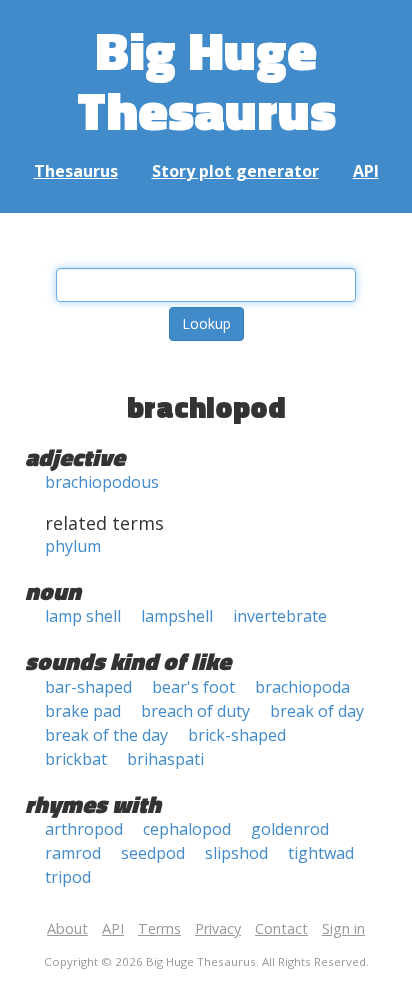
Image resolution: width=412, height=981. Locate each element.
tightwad (321, 853)
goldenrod (290, 829)
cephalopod (187, 829)
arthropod (84, 829)
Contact (281, 928)
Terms (159, 928)
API (366, 171)
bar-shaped (88, 687)
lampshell (177, 616)
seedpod (153, 853)
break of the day (106, 735)
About (67, 928)
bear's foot (193, 687)
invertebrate (280, 616)
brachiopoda (302, 687)
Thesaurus (76, 171)
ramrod (73, 853)
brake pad (83, 711)
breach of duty (195, 711)
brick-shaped (237, 735)
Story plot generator (235, 171)
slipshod (236, 853)
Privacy (218, 928)
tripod (68, 877)
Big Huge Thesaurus (206, 79)
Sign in (343, 928)
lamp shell (83, 616)
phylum (73, 546)
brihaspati (165, 759)
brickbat (76, 759)
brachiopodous (102, 482)
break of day (317, 711)
